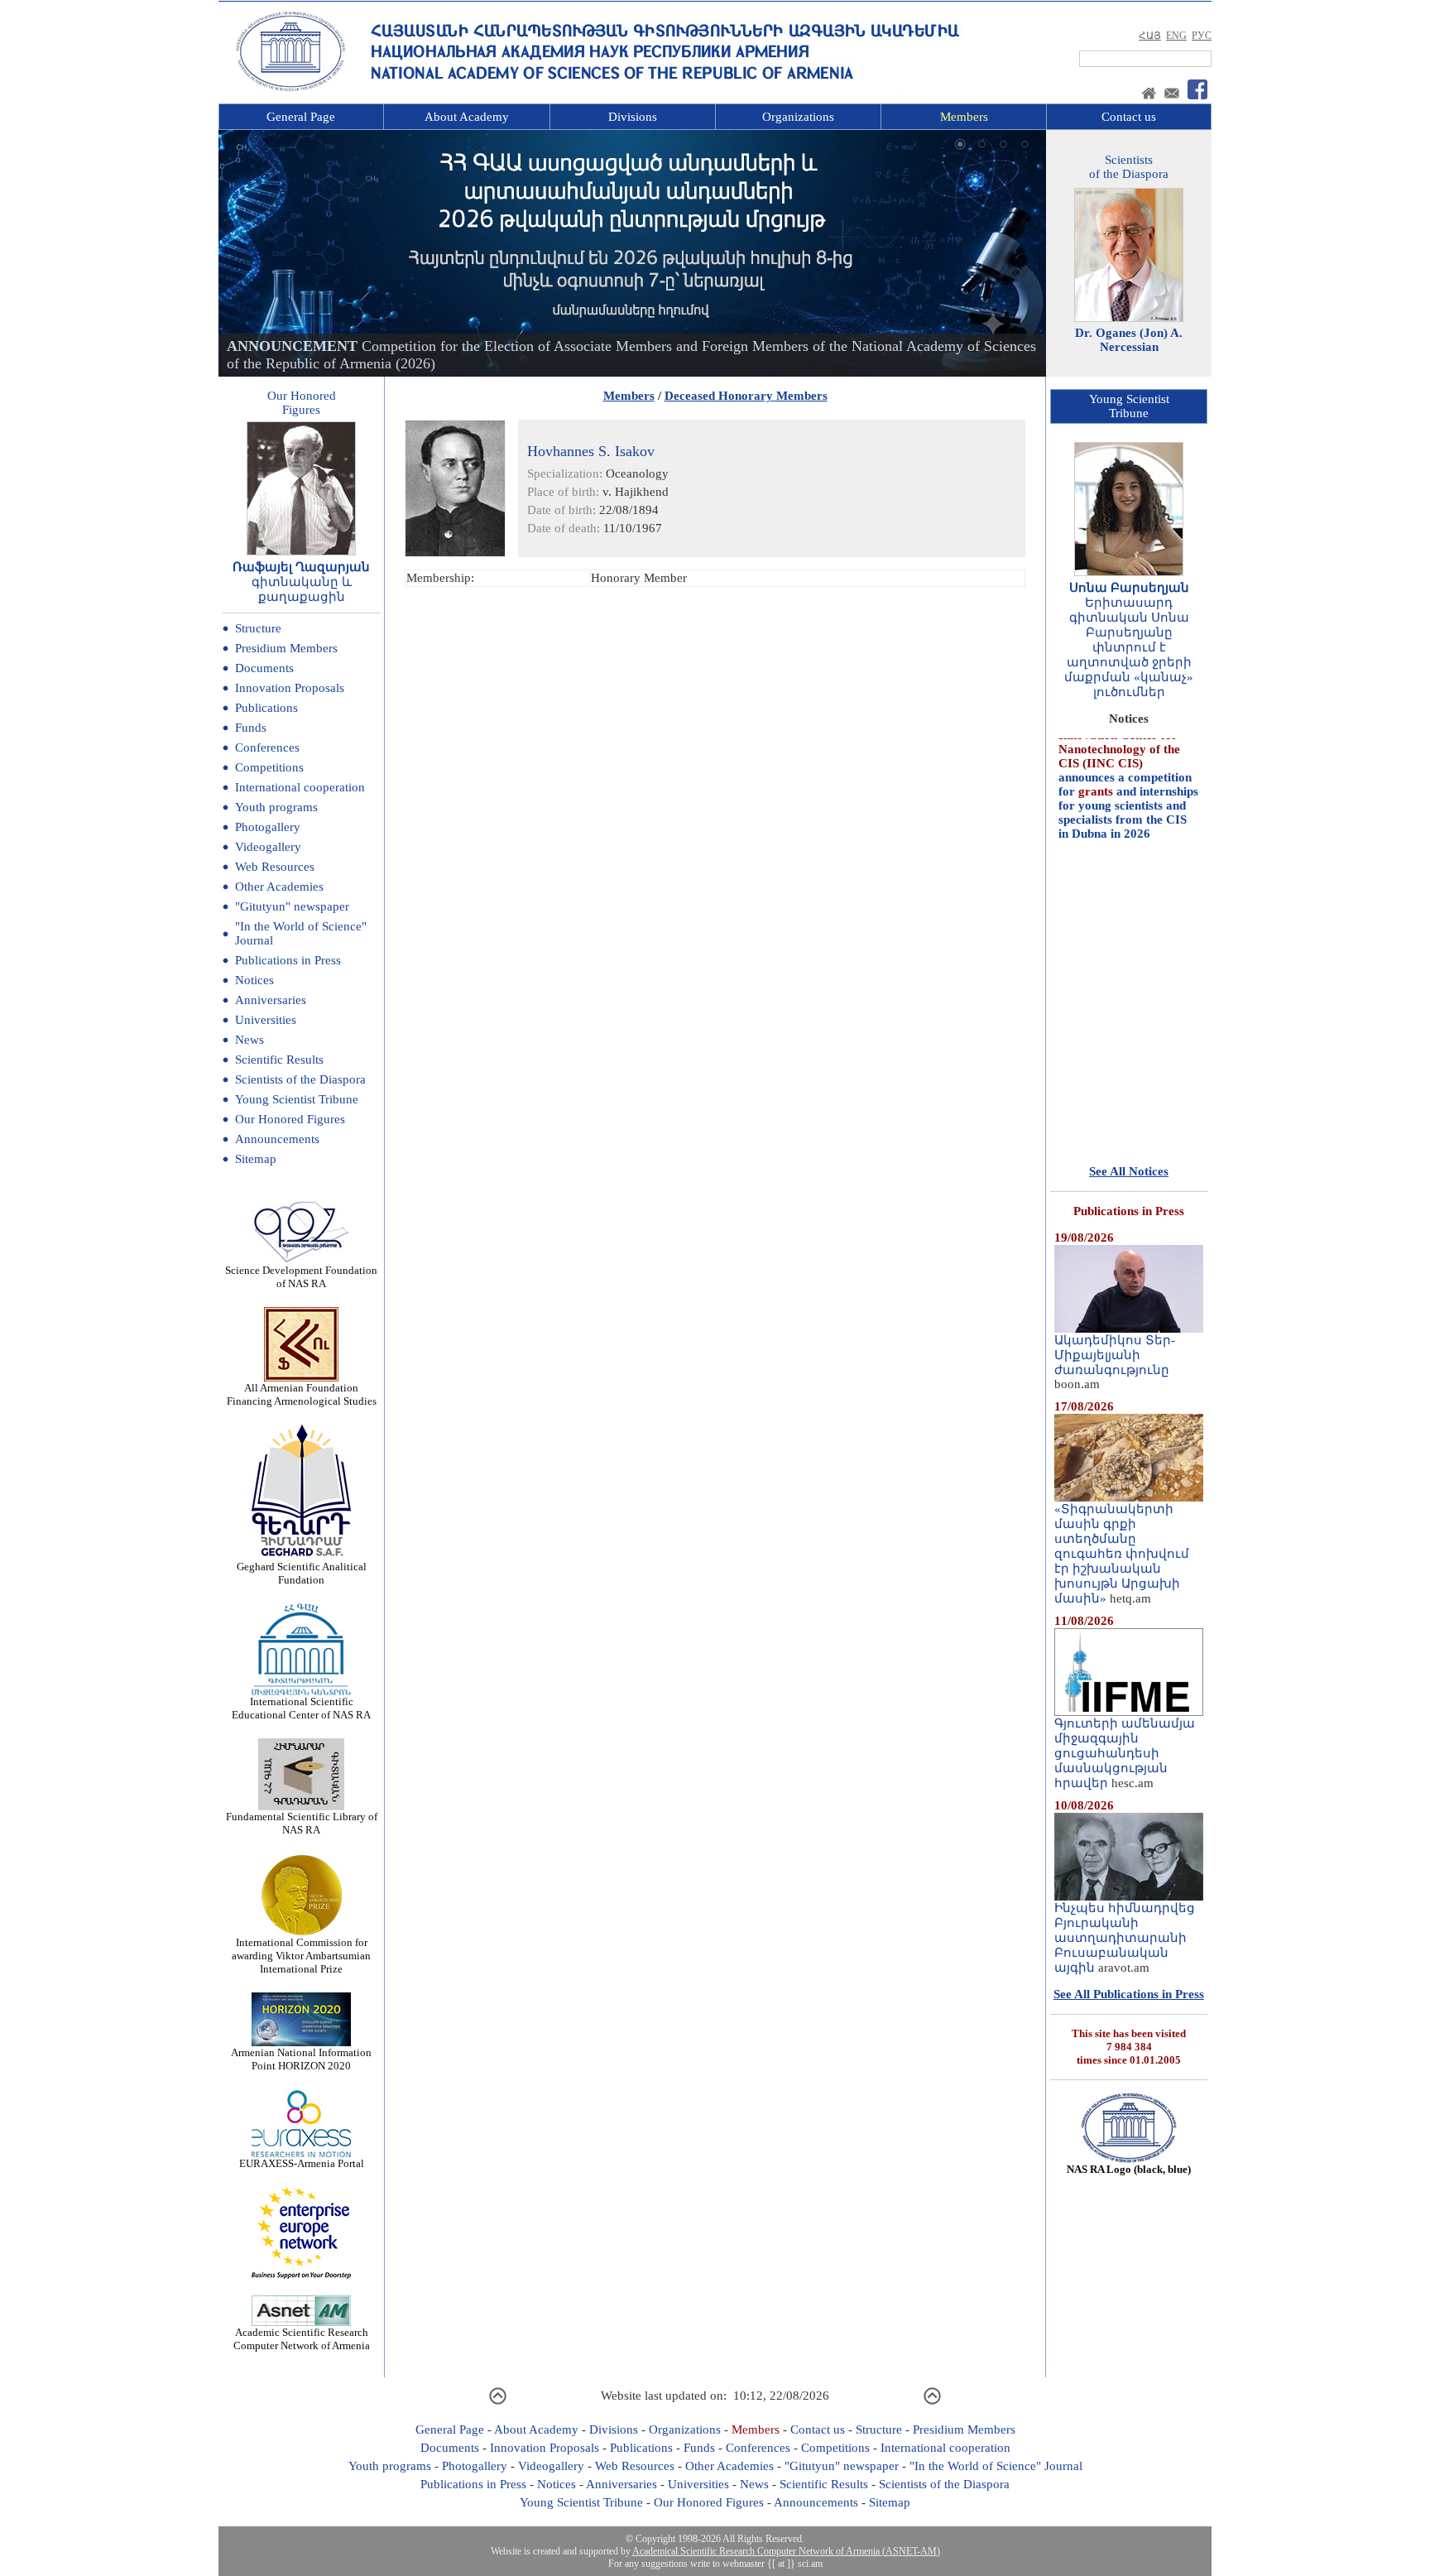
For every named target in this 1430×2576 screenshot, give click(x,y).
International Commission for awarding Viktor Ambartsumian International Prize (301, 1956)
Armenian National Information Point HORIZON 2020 (301, 2059)
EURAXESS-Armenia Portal (302, 2163)
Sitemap (256, 1159)
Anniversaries (271, 1000)
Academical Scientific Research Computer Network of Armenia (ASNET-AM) (786, 2551)
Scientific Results (279, 1060)
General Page (301, 117)
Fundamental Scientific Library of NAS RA (302, 1823)
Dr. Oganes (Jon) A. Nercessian (1129, 340)
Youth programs (276, 807)
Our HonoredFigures (302, 403)
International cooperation (300, 787)
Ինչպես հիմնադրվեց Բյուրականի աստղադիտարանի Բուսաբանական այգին (1125, 1938)
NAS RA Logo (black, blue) (1129, 2169)
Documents (264, 668)
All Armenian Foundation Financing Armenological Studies (302, 1394)
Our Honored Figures (290, 1119)
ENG (1176, 36)
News (250, 1040)
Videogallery (268, 847)
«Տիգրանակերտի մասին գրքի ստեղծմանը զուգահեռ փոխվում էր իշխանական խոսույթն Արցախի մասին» (1122, 1554)
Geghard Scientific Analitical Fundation (302, 1573)
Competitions (269, 767)
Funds (251, 728)
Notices (254, 980)
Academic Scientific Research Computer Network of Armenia (302, 2339)
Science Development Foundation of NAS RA (301, 1277)
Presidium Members (286, 648)
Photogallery (268, 827)
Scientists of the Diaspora (300, 1079)
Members (964, 117)
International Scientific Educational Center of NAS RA (301, 1708)
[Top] (498, 2402)
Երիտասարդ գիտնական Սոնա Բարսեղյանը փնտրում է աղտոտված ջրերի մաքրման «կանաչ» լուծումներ (1129, 647)
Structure (258, 628)
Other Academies (279, 887)
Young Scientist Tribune (297, 1099)
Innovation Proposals (290, 688)
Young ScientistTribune (1129, 406)
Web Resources (275, 867)
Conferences (267, 747)
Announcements (277, 1139)
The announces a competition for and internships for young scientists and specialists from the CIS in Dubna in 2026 (1128, 745)
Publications (266, 708)
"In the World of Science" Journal (996, 2466)
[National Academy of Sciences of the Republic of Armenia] (290, 89)
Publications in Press (288, 960)
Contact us (1129, 117)
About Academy (467, 117)
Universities (266, 1020)
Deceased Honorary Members (746, 396)
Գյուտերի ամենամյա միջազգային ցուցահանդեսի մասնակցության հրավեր (1125, 1753)
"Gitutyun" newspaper (292, 906)
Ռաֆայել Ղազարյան (301, 567)
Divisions (633, 117)
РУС (1202, 36)
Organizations (798, 117)
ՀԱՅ (1150, 36)
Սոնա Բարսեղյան (1129, 588)
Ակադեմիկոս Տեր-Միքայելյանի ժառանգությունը (1115, 1355)
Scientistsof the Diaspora (1129, 167)
